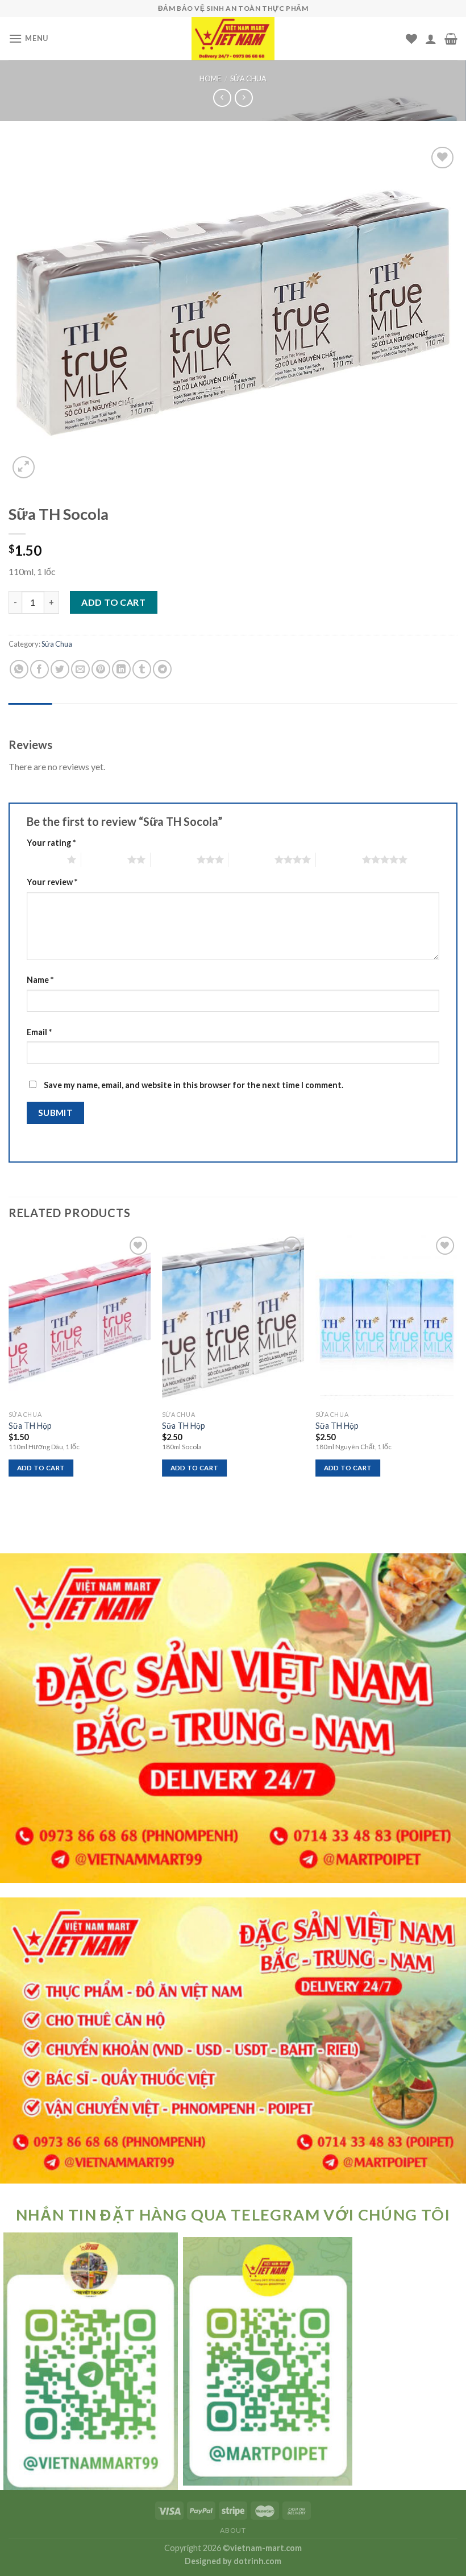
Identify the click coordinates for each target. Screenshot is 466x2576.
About (233, 2530)
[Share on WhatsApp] (19, 669)
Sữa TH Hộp (30, 1426)
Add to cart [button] (41, 1468)
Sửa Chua (248, 78)
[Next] (457, 1365)
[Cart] (451, 39)
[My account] (431, 39)
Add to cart (113, 602)
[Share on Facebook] (39, 669)
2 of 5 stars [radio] (104, 859)
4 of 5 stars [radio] (251, 859)
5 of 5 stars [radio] (339, 859)
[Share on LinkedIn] (121, 669)
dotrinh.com (257, 2561)
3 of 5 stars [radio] (174, 859)
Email (39, 1032)
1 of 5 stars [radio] (44, 859)
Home (210, 78)
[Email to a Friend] (80, 669)
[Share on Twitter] (60, 669)
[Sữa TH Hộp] (80, 1319)
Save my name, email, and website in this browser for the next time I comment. (194, 1085)
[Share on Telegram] (162, 669)
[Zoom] (24, 467)
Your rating (51, 843)
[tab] (30, 714)
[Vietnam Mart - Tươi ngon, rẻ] (233, 39)
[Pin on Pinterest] (101, 669)
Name (40, 980)
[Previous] (9, 1365)
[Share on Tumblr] (142, 669)
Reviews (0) (30, 714)
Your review (52, 882)
